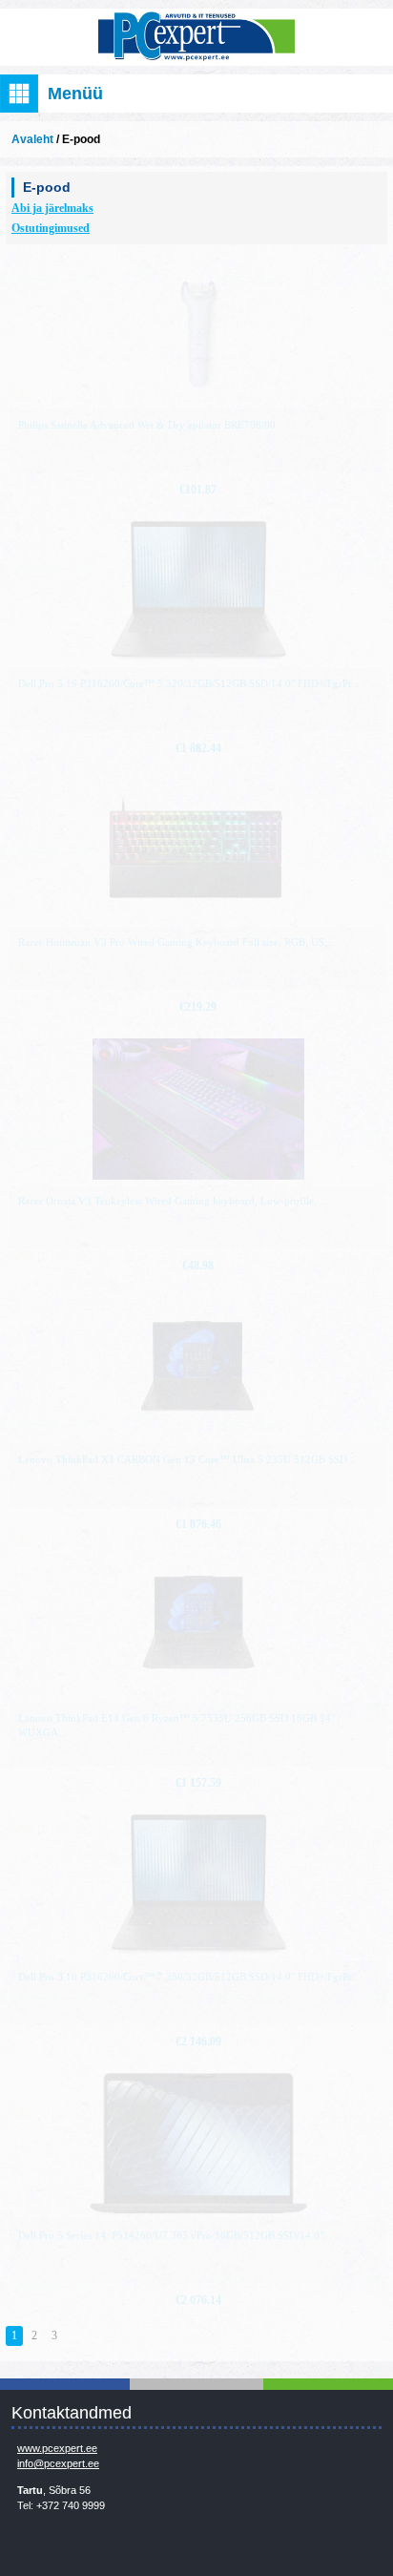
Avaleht (32, 139)
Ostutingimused (51, 228)
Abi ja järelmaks (52, 208)
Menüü (75, 94)
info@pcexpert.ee (58, 2463)
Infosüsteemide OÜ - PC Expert (196, 37)
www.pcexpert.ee (57, 2448)
